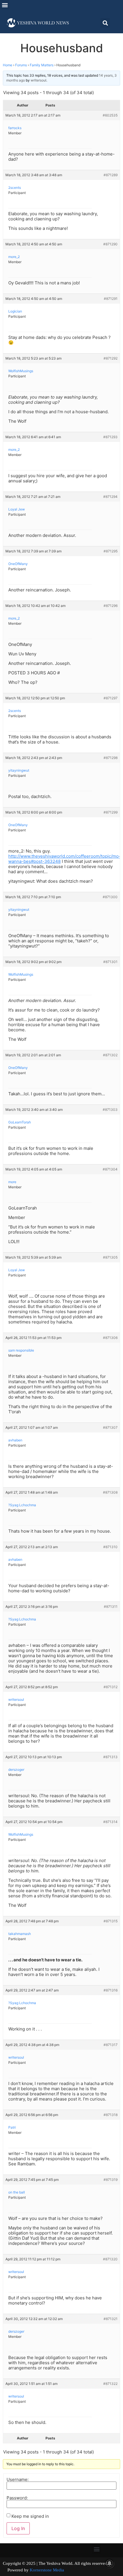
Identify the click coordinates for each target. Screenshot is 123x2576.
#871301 (110, 962)
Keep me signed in (30, 2516)
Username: (18, 2479)
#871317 (111, 2045)
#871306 (110, 1338)
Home (8, 65)
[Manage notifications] (110, 2563)
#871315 (111, 1921)
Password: (17, 2498)
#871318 (111, 2115)
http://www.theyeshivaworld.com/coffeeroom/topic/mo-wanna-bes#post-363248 (65, 859)
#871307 (110, 1427)
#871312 (111, 1687)
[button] (5, 5)
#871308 (110, 1492)
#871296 (111, 606)
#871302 (110, 1055)
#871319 (111, 2180)
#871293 (110, 437)
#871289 (111, 175)
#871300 (110, 897)
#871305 (110, 1257)
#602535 (110, 115)
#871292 (111, 358)
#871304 (110, 1169)
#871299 (111, 812)
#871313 (110, 1757)
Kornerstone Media (47, 2570)
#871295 (111, 551)
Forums (21, 65)
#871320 (110, 2259)
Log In (18, 2528)
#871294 (110, 497)
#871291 (111, 299)
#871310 (110, 1547)
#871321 (111, 2319)
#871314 (110, 1822)
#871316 (111, 1990)
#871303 (110, 1110)
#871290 (110, 244)
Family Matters (42, 65)
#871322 (110, 2384)
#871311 (111, 1607)
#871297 (111, 698)
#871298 (111, 758)
